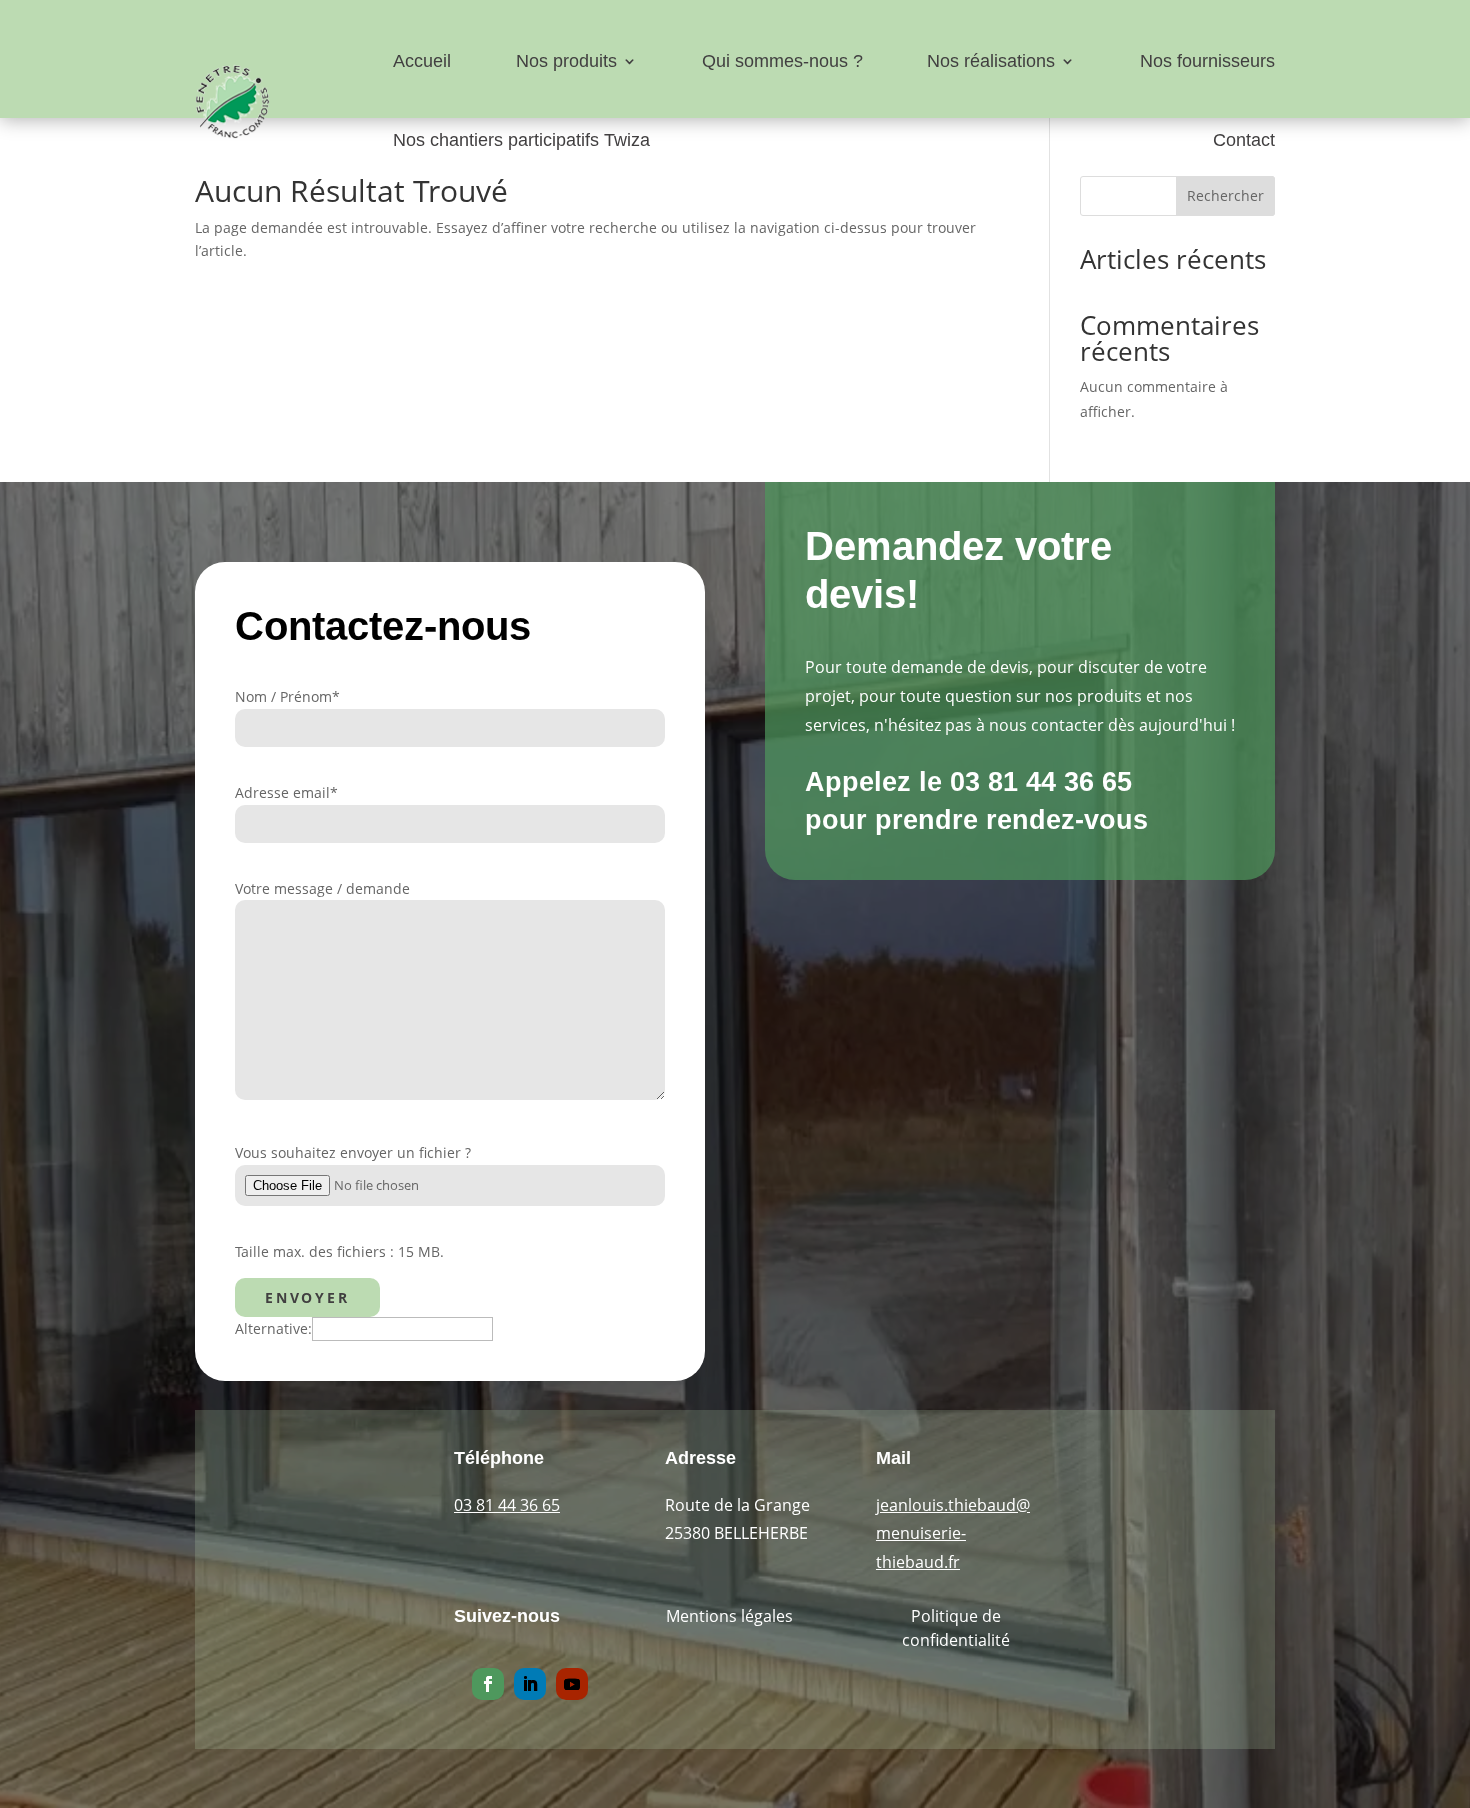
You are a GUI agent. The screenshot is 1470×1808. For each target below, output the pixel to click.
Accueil (422, 61)
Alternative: (273, 1328)
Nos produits (566, 61)
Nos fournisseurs (1207, 61)
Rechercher (1225, 195)
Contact (1244, 140)
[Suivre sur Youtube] (572, 1684)
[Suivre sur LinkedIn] (530, 1684)
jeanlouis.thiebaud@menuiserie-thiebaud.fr (953, 1534)
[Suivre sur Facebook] (488, 1684)
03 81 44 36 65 (507, 1505)
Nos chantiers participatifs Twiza (521, 140)
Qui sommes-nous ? (782, 61)
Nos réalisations (991, 61)
